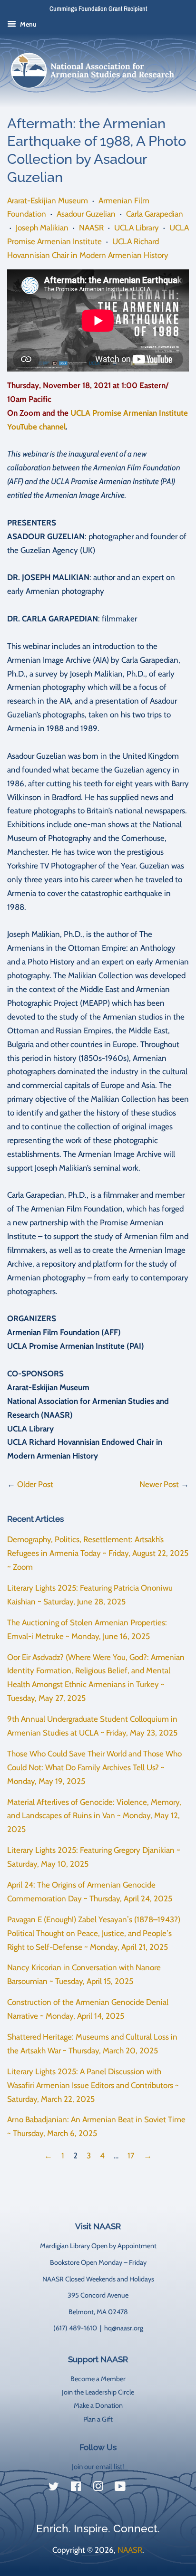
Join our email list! (98, 2467)
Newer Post (159, 1484)
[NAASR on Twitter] (54, 2488)
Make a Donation (98, 2405)
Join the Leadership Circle (98, 2392)
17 (131, 2156)
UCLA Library (137, 228)
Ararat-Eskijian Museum (48, 200)
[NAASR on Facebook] (76, 2488)
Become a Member (98, 2379)
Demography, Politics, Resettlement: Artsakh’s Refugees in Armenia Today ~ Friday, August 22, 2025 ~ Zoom (98, 1553)
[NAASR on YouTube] (120, 2488)
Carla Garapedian (155, 214)
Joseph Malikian (42, 228)
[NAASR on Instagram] (98, 2488)
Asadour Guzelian (86, 214)
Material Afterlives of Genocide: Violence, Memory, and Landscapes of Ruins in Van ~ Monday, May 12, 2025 (94, 1816)
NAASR (91, 228)
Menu (28, 24)
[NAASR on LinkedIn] (142, 2488)
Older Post (35, 1484)
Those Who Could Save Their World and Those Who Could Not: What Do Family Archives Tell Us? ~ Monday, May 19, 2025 (94, 1767)
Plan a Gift (98, 2419)
